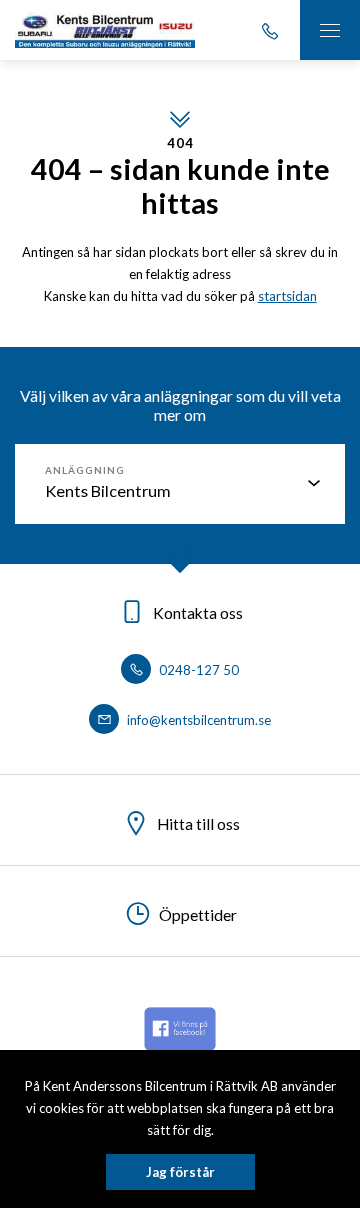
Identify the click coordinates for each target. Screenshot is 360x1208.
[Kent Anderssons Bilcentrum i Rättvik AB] (105, 30)
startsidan (287, 296)
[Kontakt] (270, 30)
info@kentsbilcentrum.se (197, 720)
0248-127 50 (197, 670)
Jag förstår (180, 1172)
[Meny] (330, 30)
